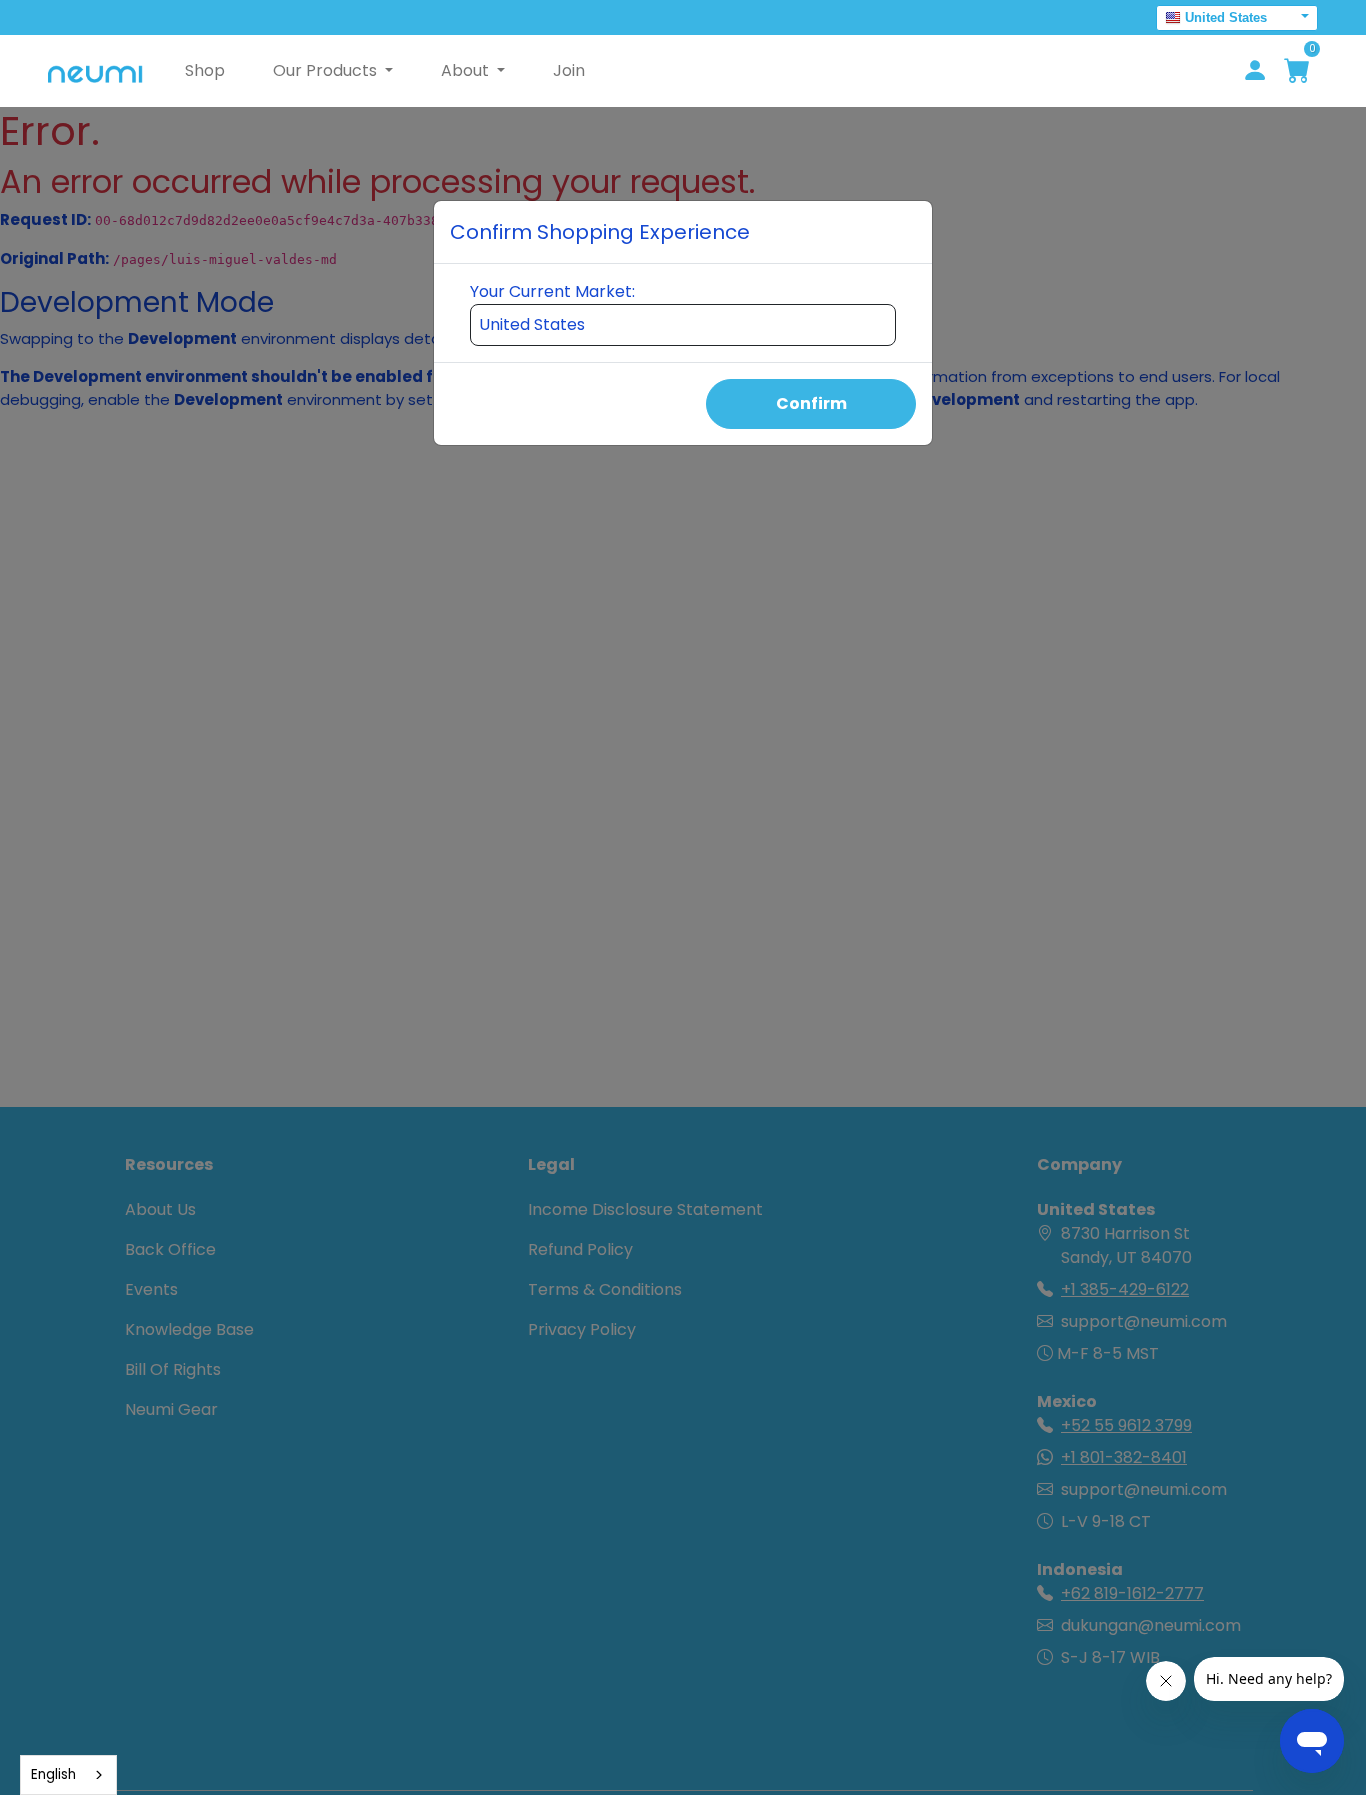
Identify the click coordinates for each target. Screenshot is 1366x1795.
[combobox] (68, 1775)
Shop (205, 70)
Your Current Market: (552, 291)
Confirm (811, 403)
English (53, 1774)
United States (1226, 17)
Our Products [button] (327, 70)
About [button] (467, 70)
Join (569, 70)
